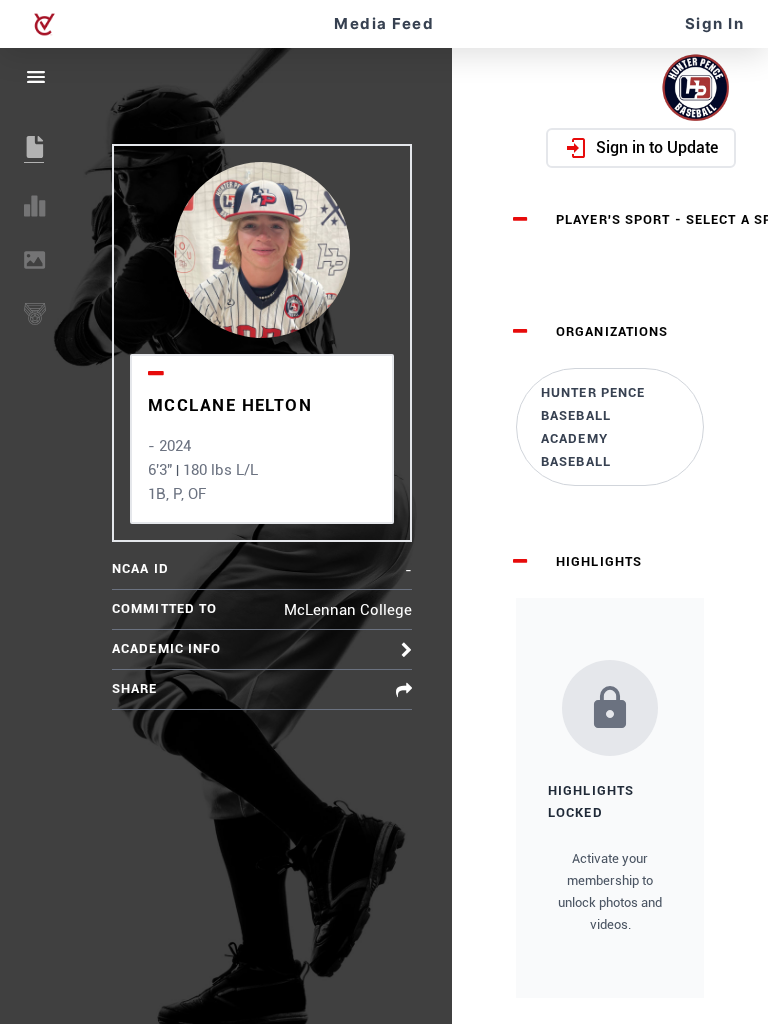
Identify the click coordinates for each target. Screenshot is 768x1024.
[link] (610, 427)
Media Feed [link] (384, 23)
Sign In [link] (715, 23)
